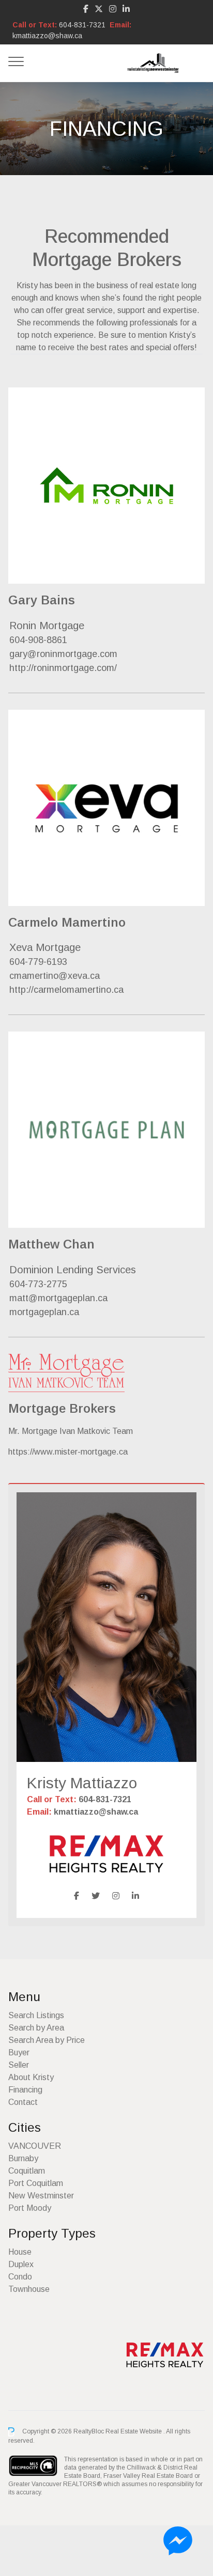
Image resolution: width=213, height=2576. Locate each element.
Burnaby (23, 2158)
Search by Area (36, 2028)
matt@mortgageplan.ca (58, 1298)
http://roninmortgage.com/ (63, 668)
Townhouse (29, 2289)
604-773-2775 (38, 1284)
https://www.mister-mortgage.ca (68, 1452)
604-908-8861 (38, 640)
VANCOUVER (35, 2146)
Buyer (19, 2052)
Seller (19, 2065)
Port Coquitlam (36, 2183)
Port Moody (30, 2208)
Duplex (21, 2264)
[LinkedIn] (126, 9)
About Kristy (31, 2077)
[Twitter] (96, 1896)
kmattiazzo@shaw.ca (47, 36)
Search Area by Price (47, 2040)
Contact (23, 2102)
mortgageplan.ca (44, 1312)
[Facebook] (86, 9)
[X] (99, 9)
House (20, 2252)
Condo (20, 2277)
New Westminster (41, 2196)
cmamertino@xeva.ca (55, 976)
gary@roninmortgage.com (63, 654)
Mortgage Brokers (62, 1408)
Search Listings (36, 2015)
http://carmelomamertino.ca (66, 990)
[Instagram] (113, 9)
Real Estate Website (134, 2431)
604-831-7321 (82, 25)
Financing (25, 2090)
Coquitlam (27, 2171)
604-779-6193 (38, 962)
